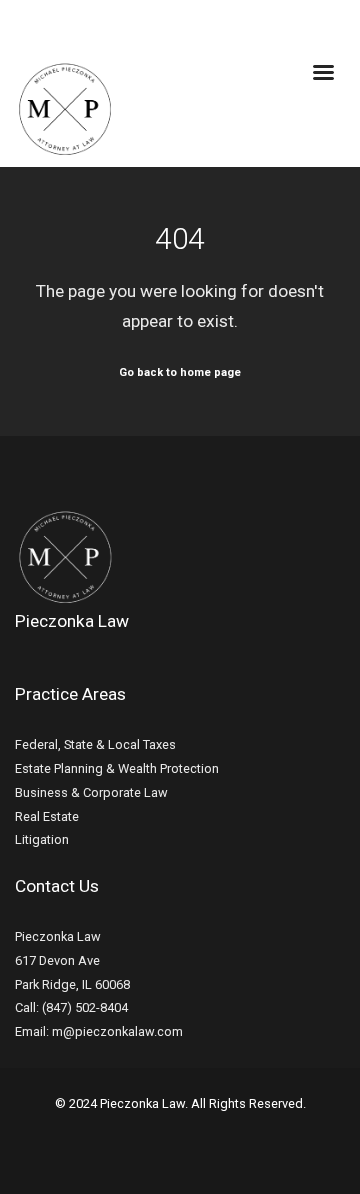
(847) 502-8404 (85, 1007)
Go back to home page (180, 372)
